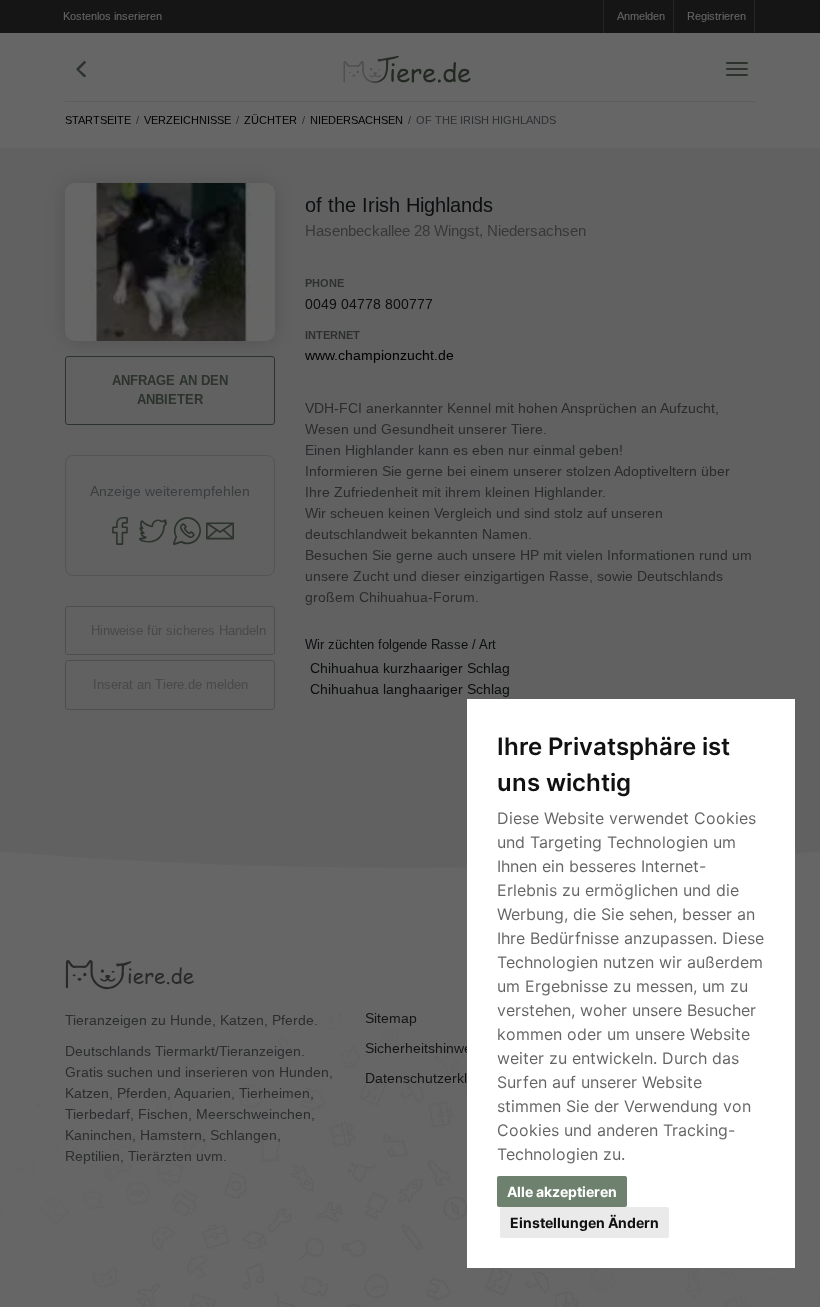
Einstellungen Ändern (584, 1222)
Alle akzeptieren (562, 1191)
